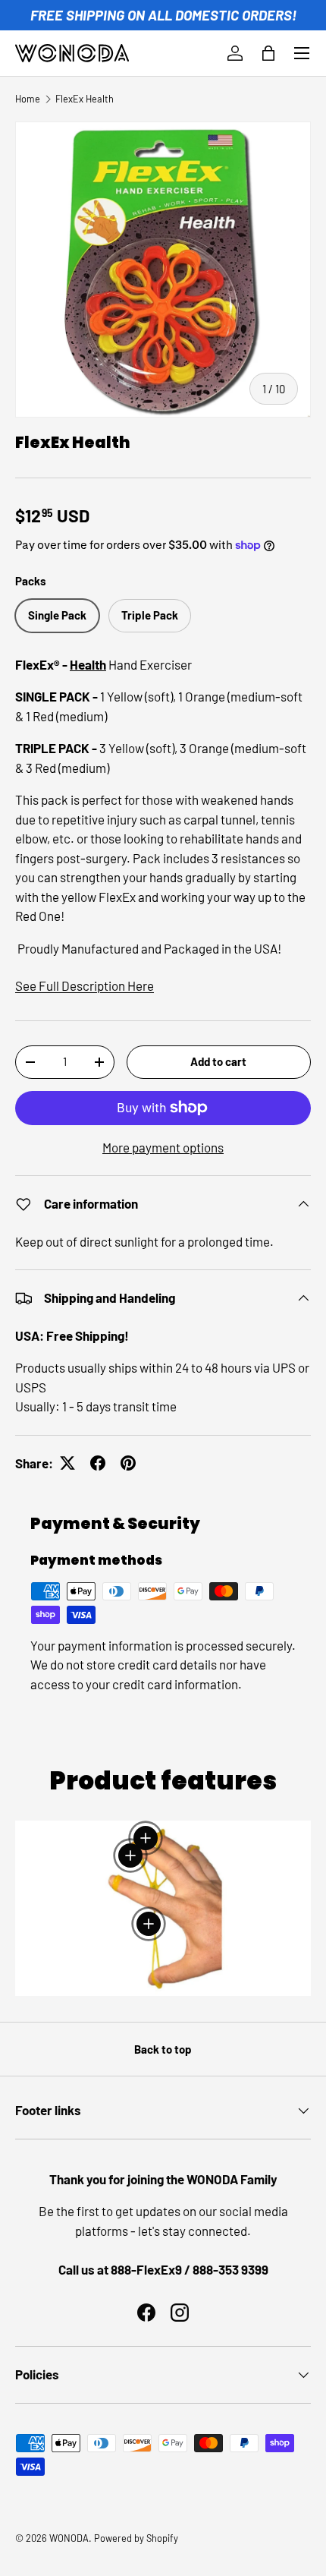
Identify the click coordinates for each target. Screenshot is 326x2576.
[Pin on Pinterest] (128, 1463)
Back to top (163, 2049)
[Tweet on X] (67, 1463)
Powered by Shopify (136, 2538)
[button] (268, 53)
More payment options (163, 1147)
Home (28, 99)
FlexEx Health (85, 99)
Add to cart (218, 1061)
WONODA (69, 2538)
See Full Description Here (85, 985)
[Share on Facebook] (98, 1463)
